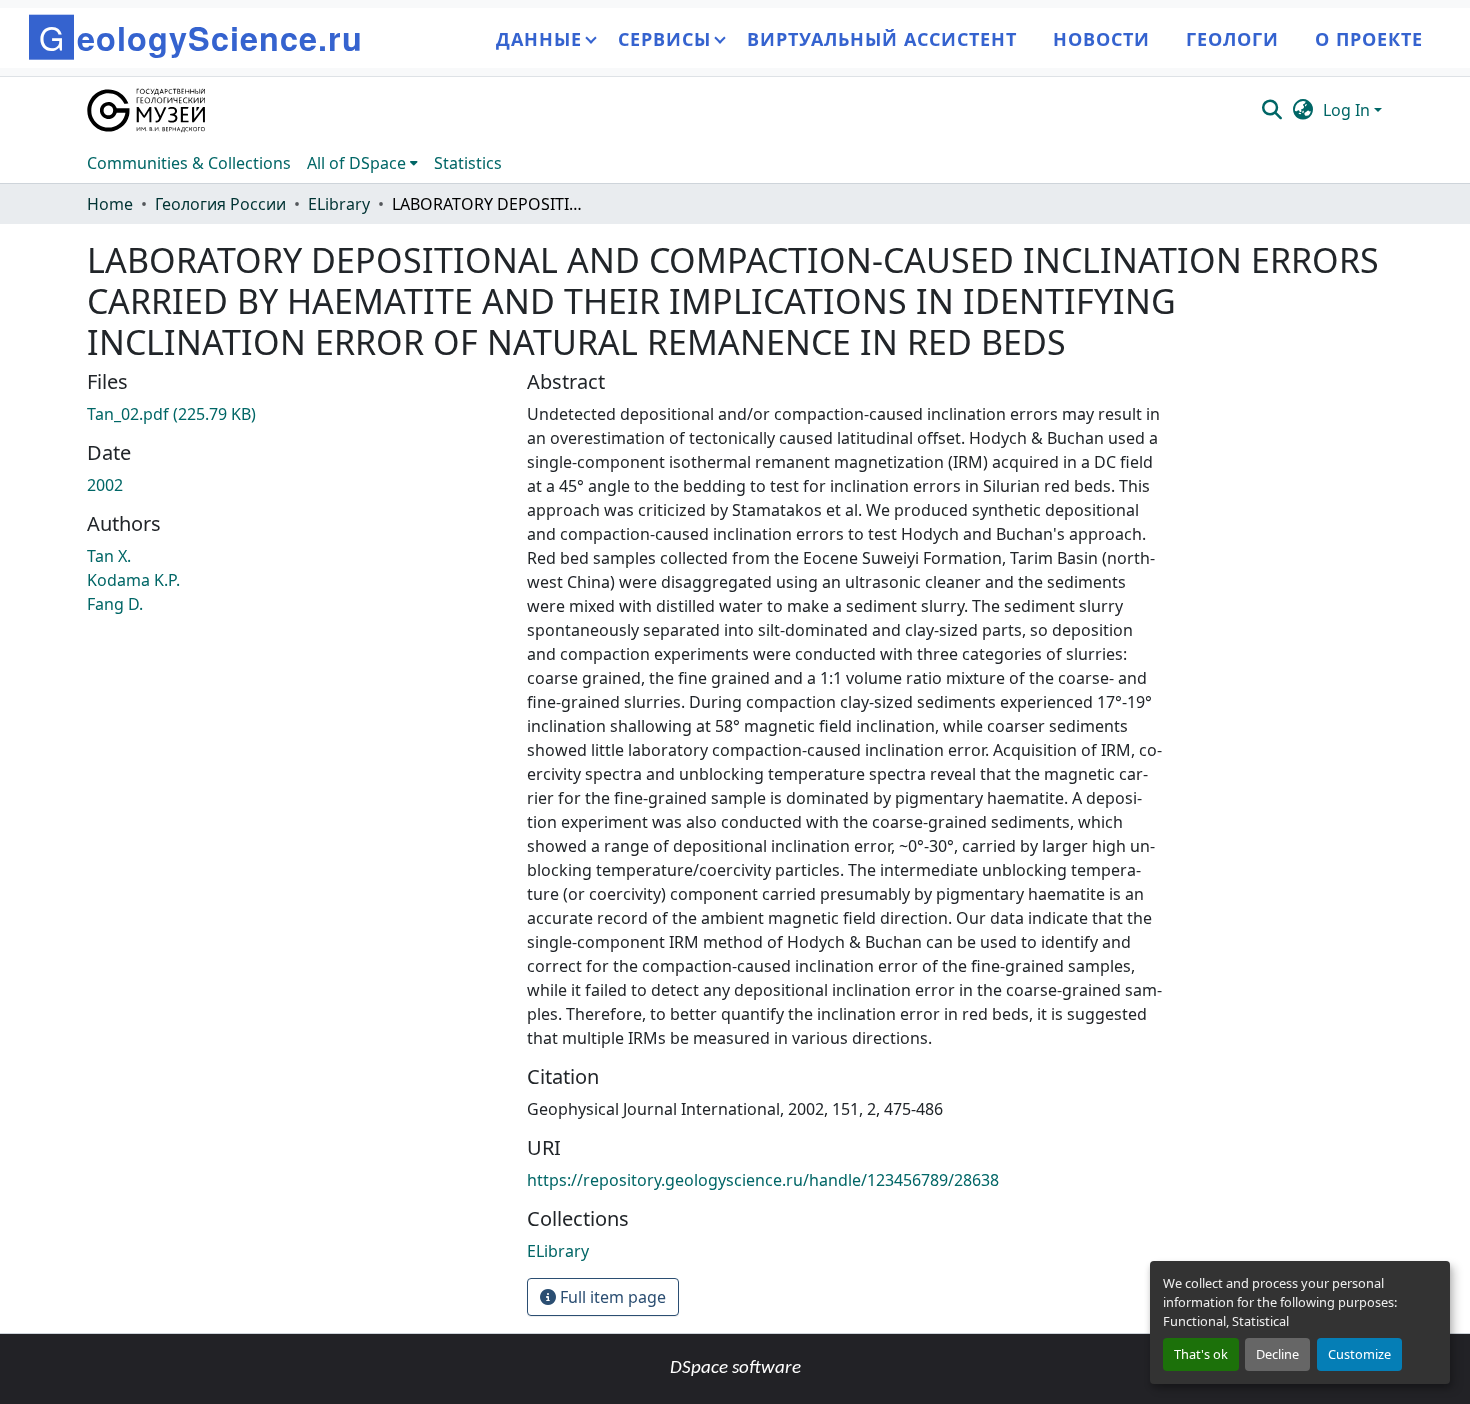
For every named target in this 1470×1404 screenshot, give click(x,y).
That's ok (1201, 1354)
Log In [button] (1348, 110)
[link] (295, 414)
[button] (147, 110)
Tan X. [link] (109, 556)
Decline (1277, 1354)
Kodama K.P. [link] (133, 580)
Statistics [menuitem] (468, 163)
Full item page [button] (611, 1297)
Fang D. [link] (115, 604)
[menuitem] (362, 163)
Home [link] (110, 204)
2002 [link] (105, 485)
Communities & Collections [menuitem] (189, 163)
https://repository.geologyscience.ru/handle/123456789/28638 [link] (763, 1180)
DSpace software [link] (735, 1368)
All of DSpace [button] (356, 163)
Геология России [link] (220, 204)
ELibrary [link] (339, 204)
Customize (1359, 1354)
